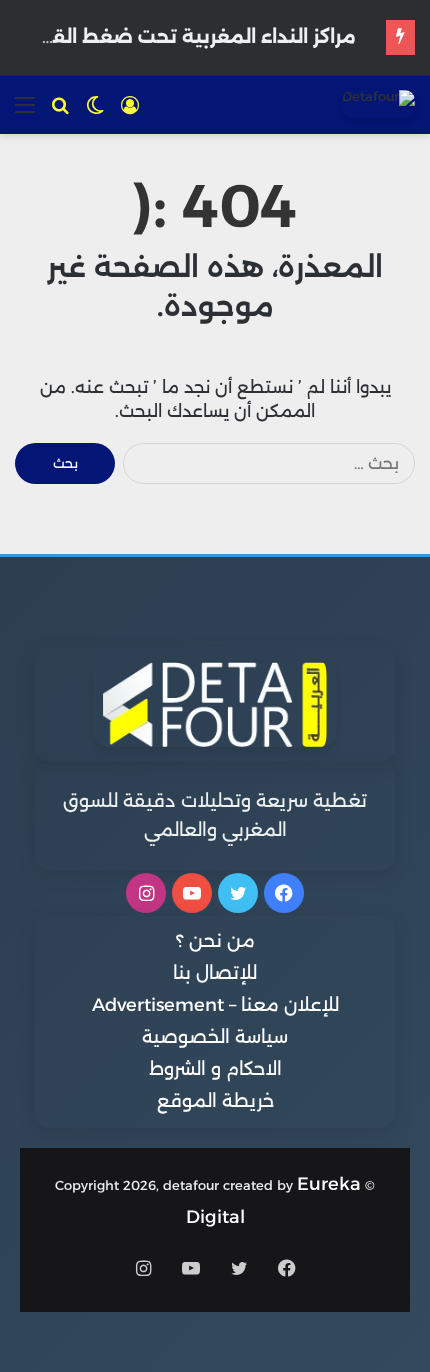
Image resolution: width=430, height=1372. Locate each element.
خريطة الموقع (215, 1101)
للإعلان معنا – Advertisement (215, 1005)
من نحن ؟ (215, 941)
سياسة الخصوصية (215, 1037)
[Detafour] (378, 104)
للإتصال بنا (215, 973)
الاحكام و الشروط (215, 1069)
